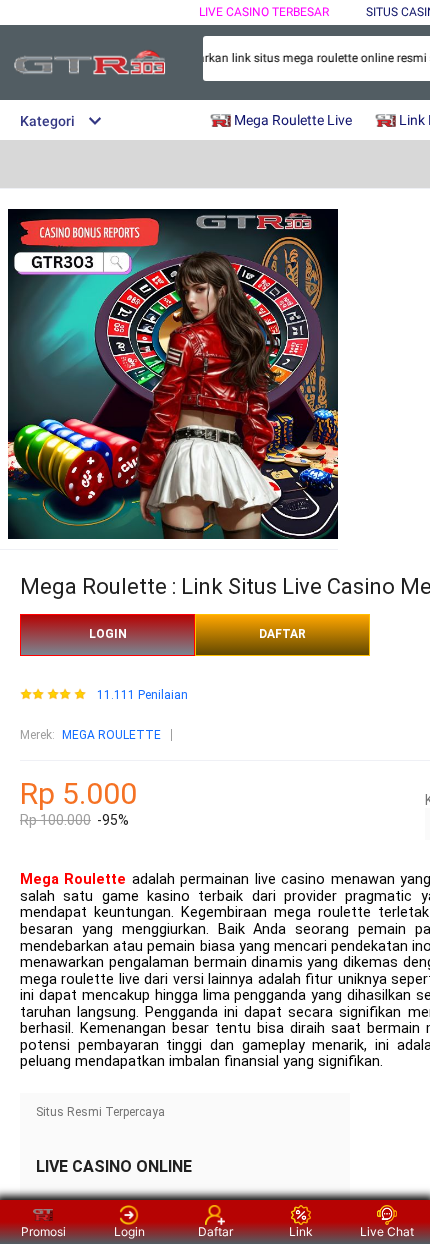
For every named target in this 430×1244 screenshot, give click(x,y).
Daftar (215, 1231)
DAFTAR (282, 634)
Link (301, 1231)
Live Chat (387, 1231)
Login (129, 1231)
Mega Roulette (73, 879)
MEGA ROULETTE (111, 735)
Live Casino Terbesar (264, 12)
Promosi (43, 1231)
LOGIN (108, 634)
